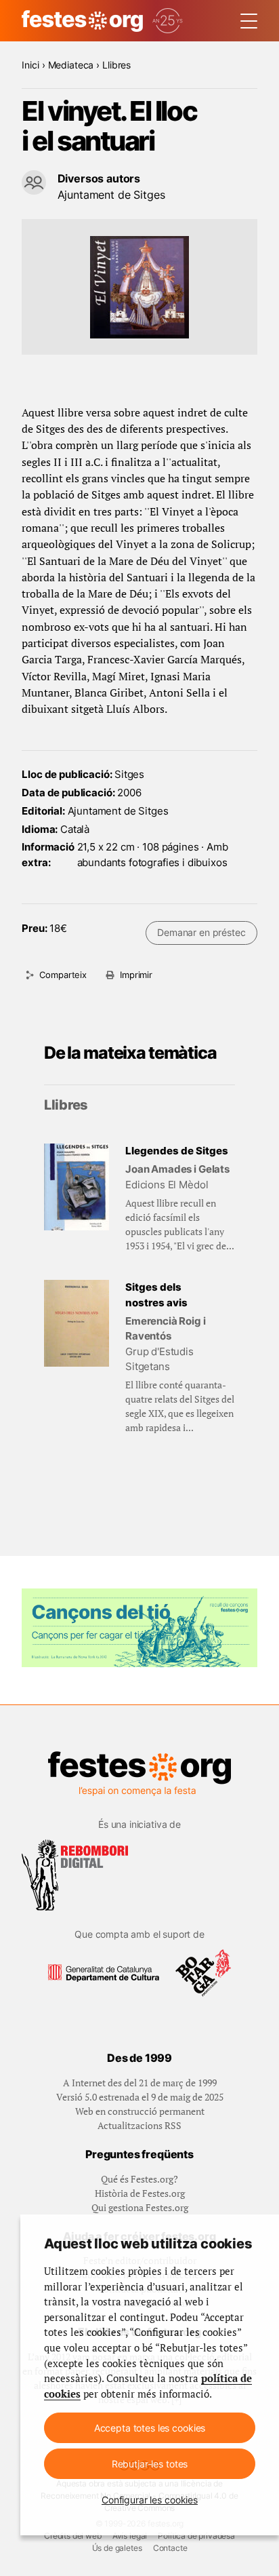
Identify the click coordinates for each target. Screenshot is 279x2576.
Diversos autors (99, 178)
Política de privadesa (196, 2536)
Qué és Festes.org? (139, 2179)
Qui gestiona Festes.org (140, 2207)
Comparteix (63, 975)
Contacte (170, 2548)
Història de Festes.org (140, 2193)
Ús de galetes (117, 2548)
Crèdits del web (73, 2536)
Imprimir (136, 975)
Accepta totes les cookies (150, 2428)
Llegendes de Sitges (177, 1151)
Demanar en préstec (201, 932)
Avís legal (130, 2536)
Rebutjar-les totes (150, 2464)
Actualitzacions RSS (139, 2125)
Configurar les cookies (150, 2500)
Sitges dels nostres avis (156, 1295)
